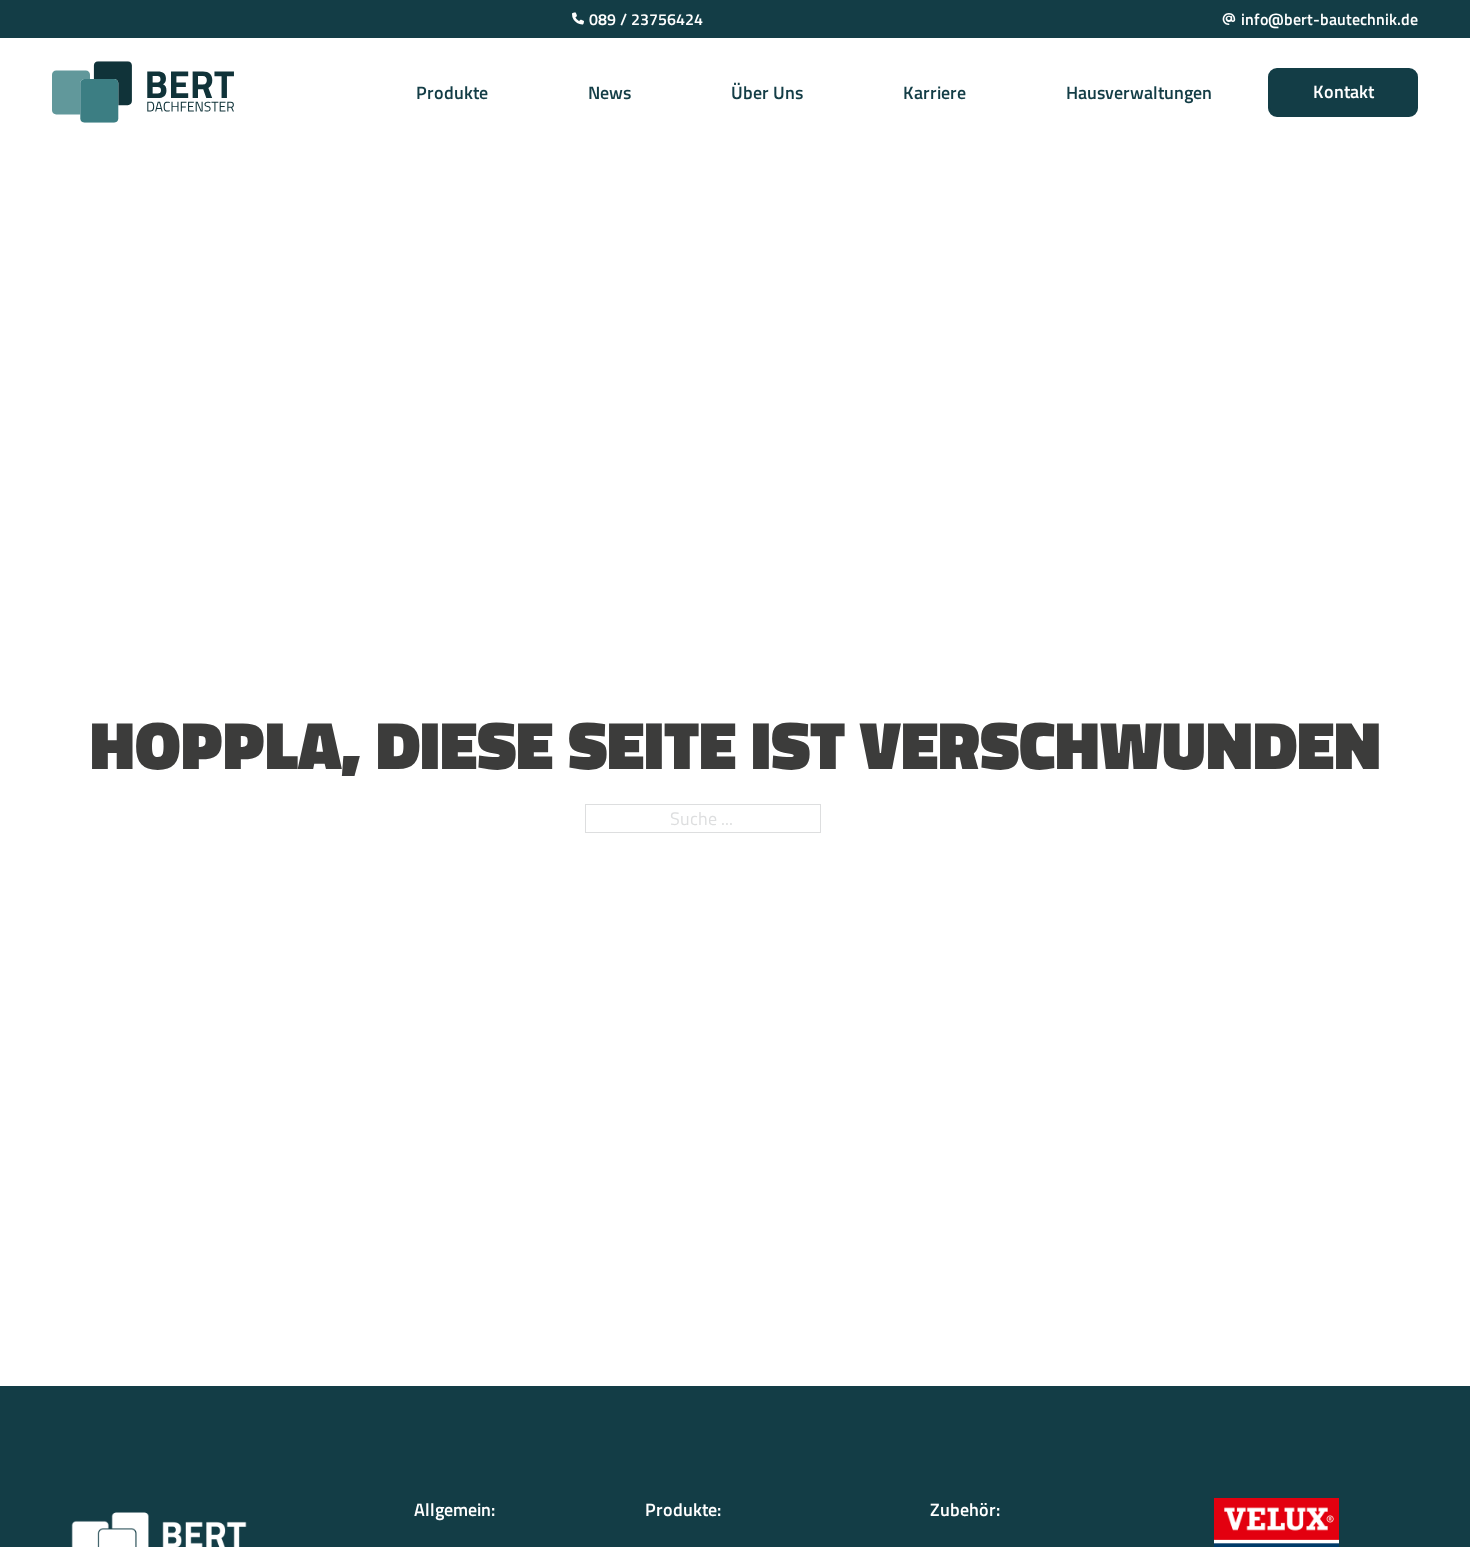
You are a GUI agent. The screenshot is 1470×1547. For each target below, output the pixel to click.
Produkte (452, 92)
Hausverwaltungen (1139, 92)
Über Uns (767, 92)
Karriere (934, 92)
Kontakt (1343, 91)
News (609, 92)
